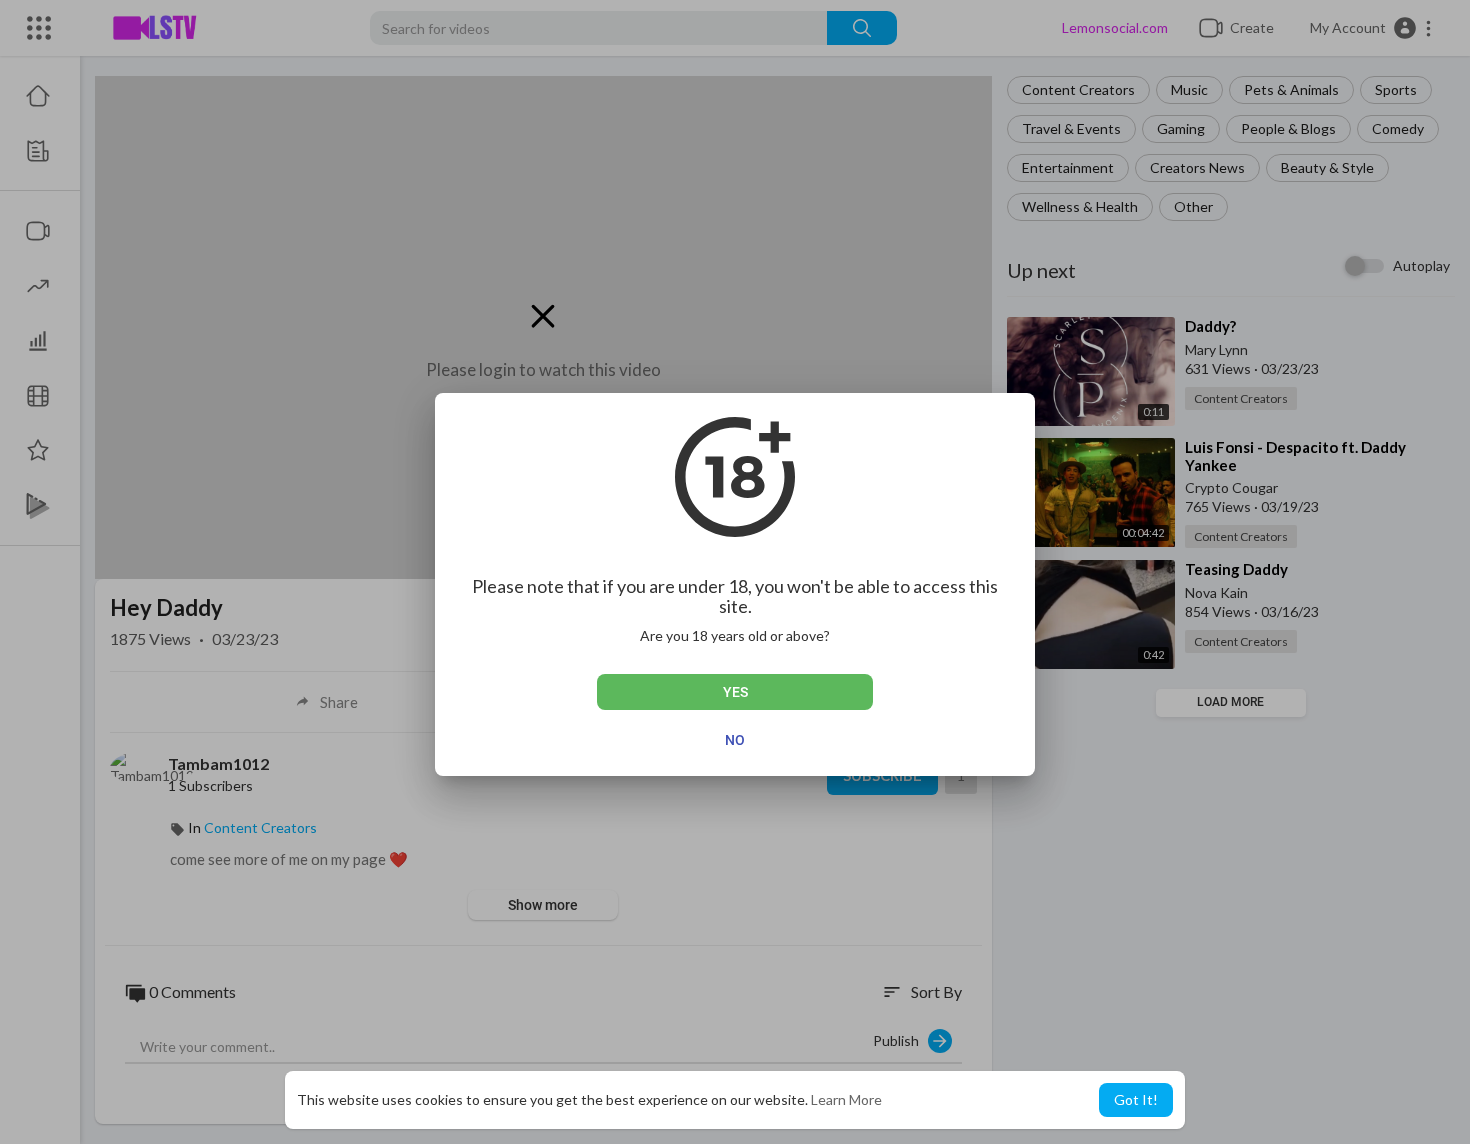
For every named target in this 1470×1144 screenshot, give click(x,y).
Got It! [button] (1136, 1099)
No (735, 740)
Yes (735, 692)
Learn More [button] (846, 1099)
